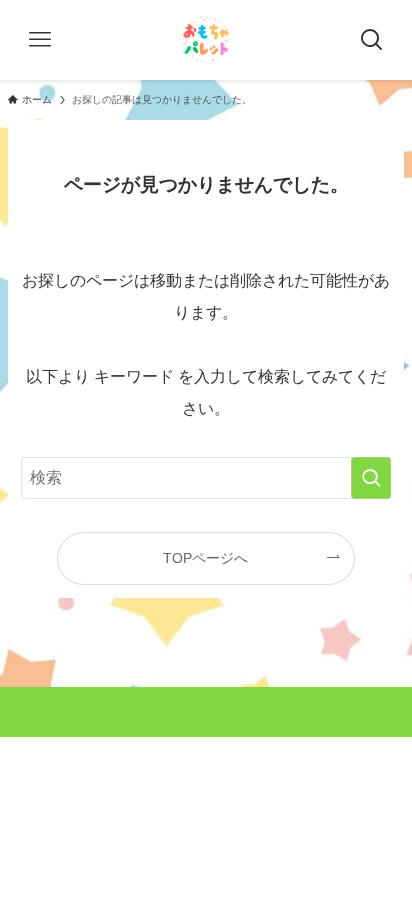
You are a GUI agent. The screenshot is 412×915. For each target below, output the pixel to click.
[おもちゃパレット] (206, 40)
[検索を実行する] (371, 478)
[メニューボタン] (40, 40)
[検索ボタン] (372, 40)
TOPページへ (205, 558)
